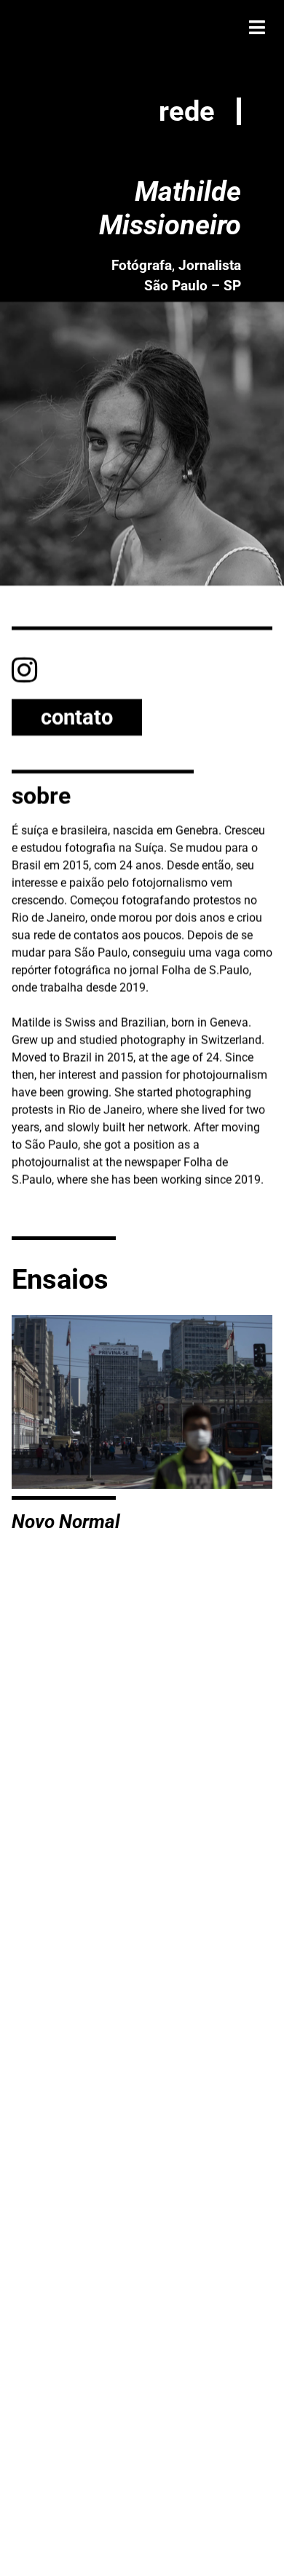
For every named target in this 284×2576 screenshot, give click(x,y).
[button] (257, 27)
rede (187, 111)
